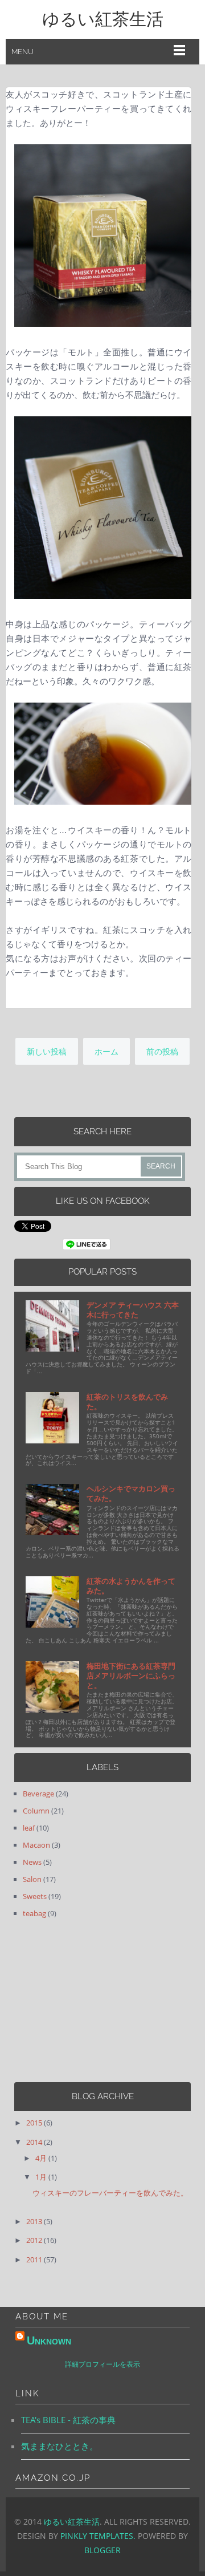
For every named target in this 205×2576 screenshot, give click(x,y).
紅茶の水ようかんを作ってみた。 (131, 1586)
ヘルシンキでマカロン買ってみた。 (131, 1493)
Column (36, 1811)
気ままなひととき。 (60, 2446)
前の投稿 (162, 1051)
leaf (29, 1828)
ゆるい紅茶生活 (103, 19)
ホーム (106, 1051)
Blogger (102, 2550)
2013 (35, 2221)
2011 (35, 2259)
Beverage (38, 1794)
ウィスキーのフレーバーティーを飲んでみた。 (110, 2193)
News (32, 1862)
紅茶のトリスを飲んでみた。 (127, 1401)
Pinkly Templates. (98, 2536)
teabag (34, 1913)
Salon (32, 1879)
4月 (42, 2158)
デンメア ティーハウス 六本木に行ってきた (133, 1310)
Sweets (35, 1896)
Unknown (49, 2340)
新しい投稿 (47, 1051)
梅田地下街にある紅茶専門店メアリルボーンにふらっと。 (131, 1676)
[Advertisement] (85, 2001)
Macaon (36, 1845)
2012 (35, 2240)
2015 (35, 2123)
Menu (22, 52)
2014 (35, 2142)
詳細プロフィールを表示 (102, 2364)
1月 (42, 2177)
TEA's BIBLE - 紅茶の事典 (68, 2420)
